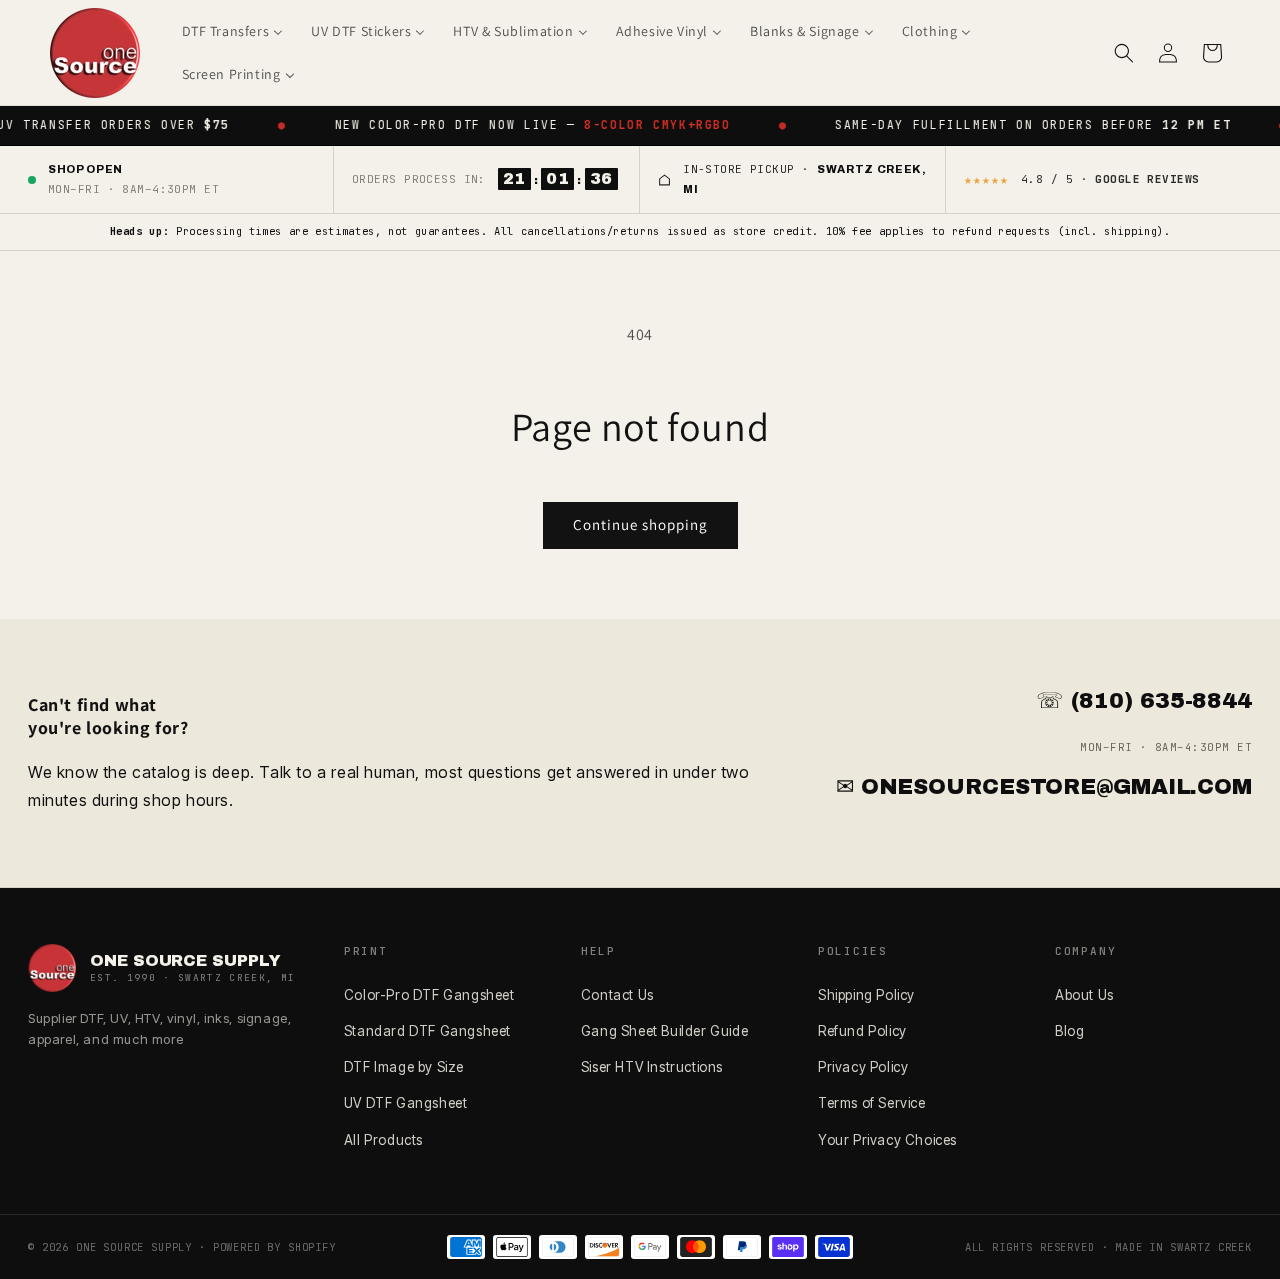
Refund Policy (862, 1031)
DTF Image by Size (404, 1067)
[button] (1124, 53)
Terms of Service (872, 1103)
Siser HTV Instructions (652, 1067)
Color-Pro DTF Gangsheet (429, 995)
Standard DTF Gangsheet (427, 1031)
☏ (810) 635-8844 (1144, 701)
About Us (1084, 995)
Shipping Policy (866, 995)
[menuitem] (233, 31)
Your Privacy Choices (887, 1140)
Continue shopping (640, 524)
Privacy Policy (863, 1067)
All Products (383, 1140)
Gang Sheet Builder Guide (664, 1031)
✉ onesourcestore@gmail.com (1044, 787)
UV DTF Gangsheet (406, 1103)
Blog (1069, 1031)
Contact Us (617, 995)
